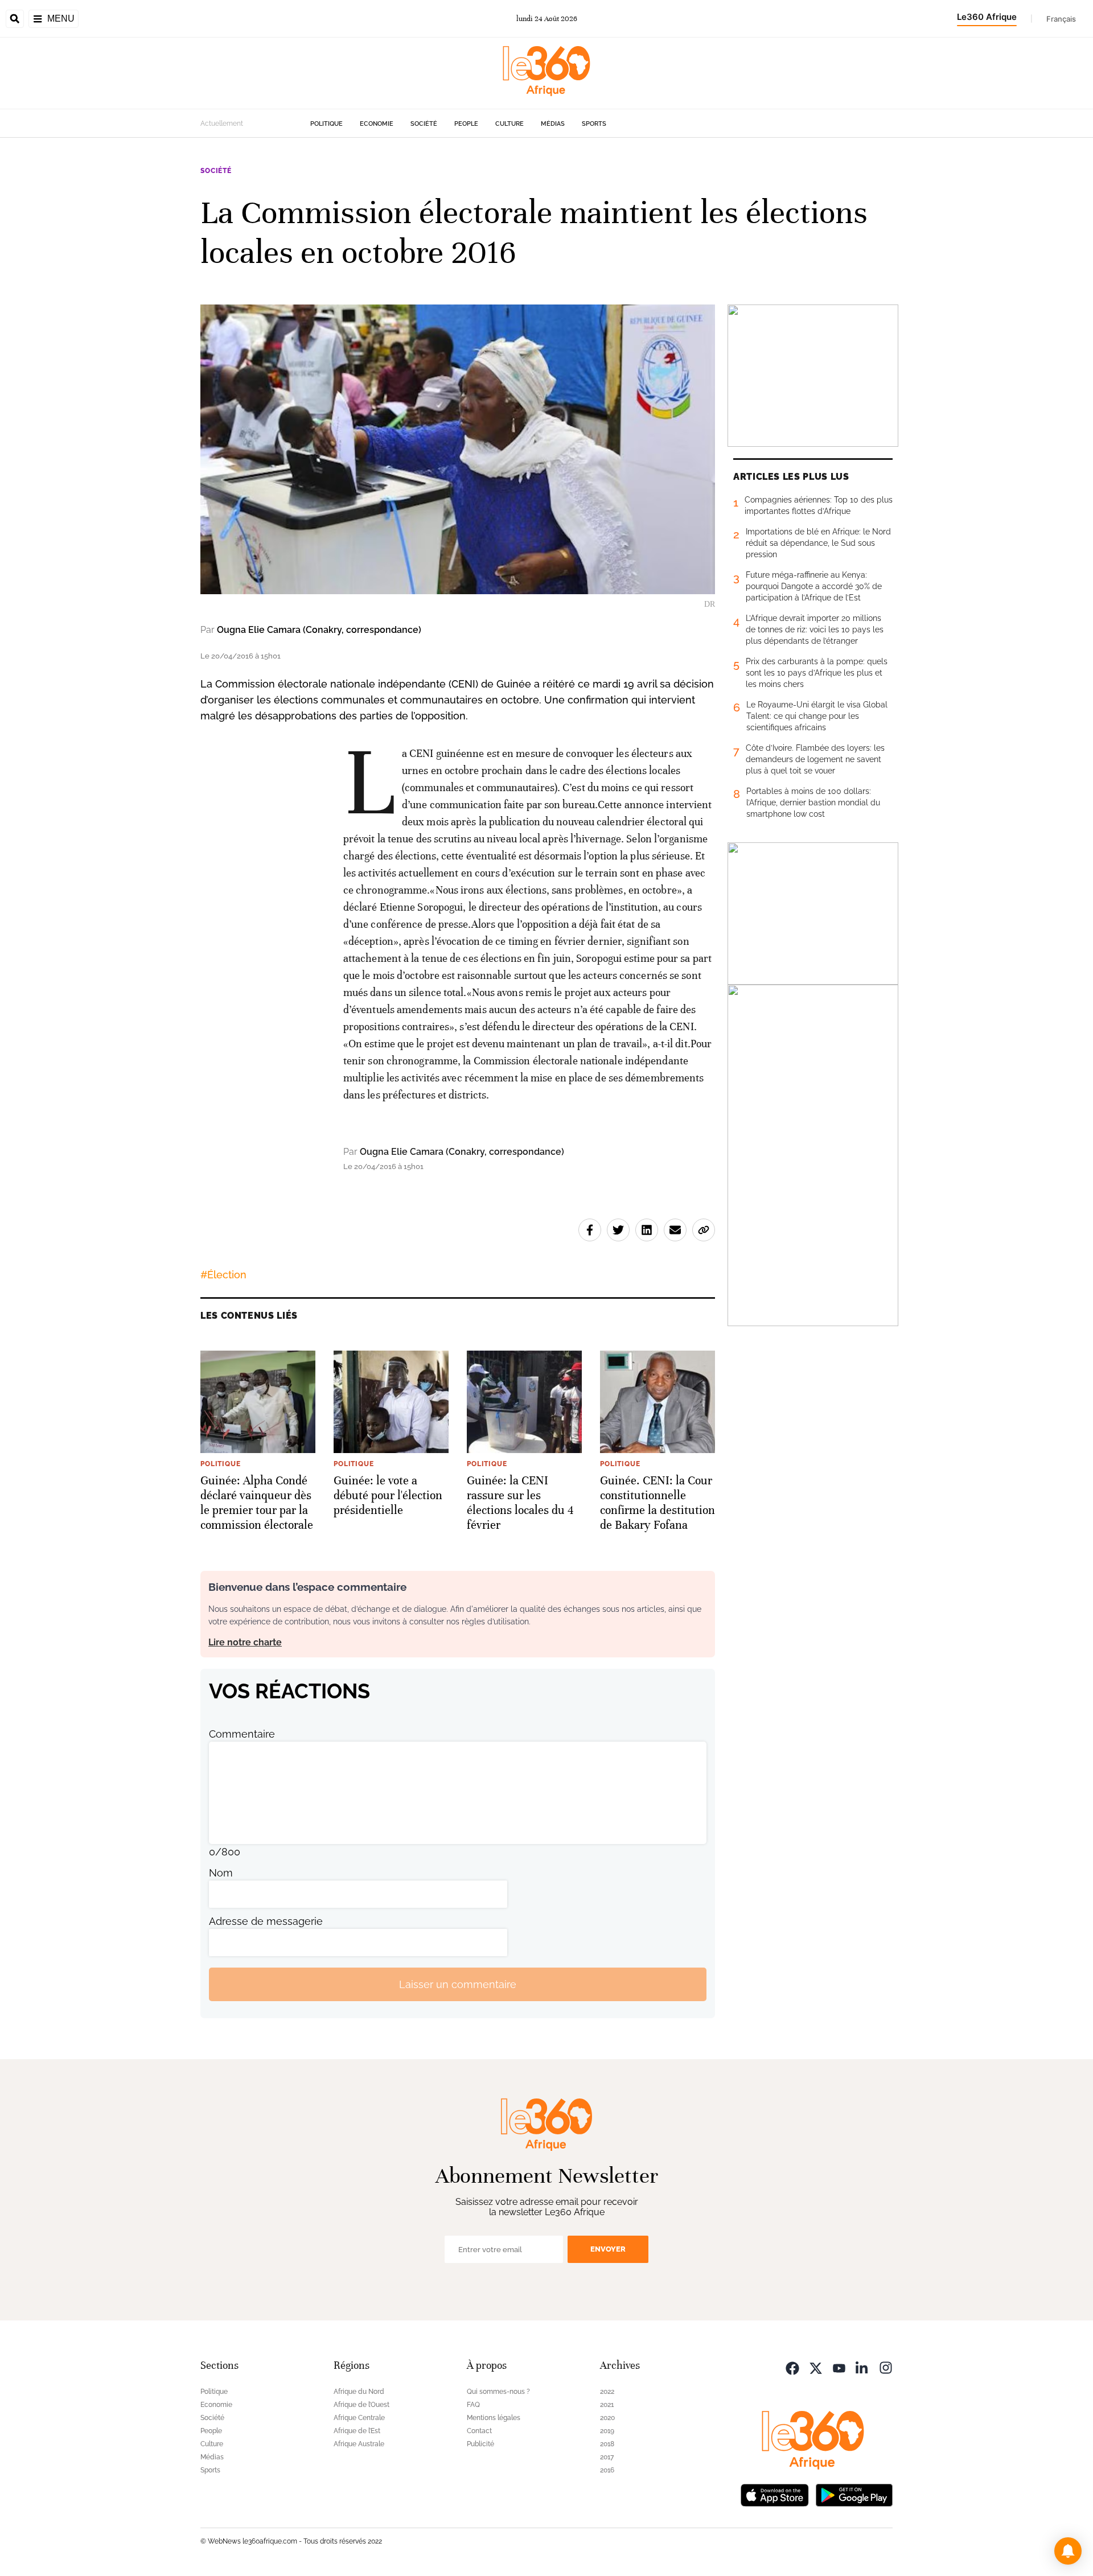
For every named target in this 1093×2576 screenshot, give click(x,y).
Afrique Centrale (359, 2418)
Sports (594, 124)
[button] (1068, 2551)
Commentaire (242, 1734)
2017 (607, 2457)
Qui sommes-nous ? (498, 2392)
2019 (607, 2431)
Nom (221, 1873)
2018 (607, 2444)
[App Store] (775, 2494)
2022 (607, 2392)
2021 (607, 2405)
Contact (479, 2431)
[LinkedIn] (862, 2367)
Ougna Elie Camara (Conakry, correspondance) (319, 630)
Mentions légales (494, 2418)
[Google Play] (854, 2494)
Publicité (480, 2444)
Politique (326, 124)
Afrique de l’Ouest (361, 2405)
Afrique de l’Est (357, 2431)
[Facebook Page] (792, 2367)
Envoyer (608, 2249)
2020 (607, 2418)
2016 (607, 2470)
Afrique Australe (359, 2444)
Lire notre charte (245, 1642)
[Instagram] (886, 2367)
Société (424, 124)
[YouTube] (839, 2367)
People (466, 124)
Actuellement (222, 124)
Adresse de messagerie (266, 1921)
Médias (553, 124)
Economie (377, 124)
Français (1061, 19)
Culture (509, 124)
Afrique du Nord (359, 2392)
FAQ (473, 2405)
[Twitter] (816, 2367)
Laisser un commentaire (458, 1984)
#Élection (223, 1275)
